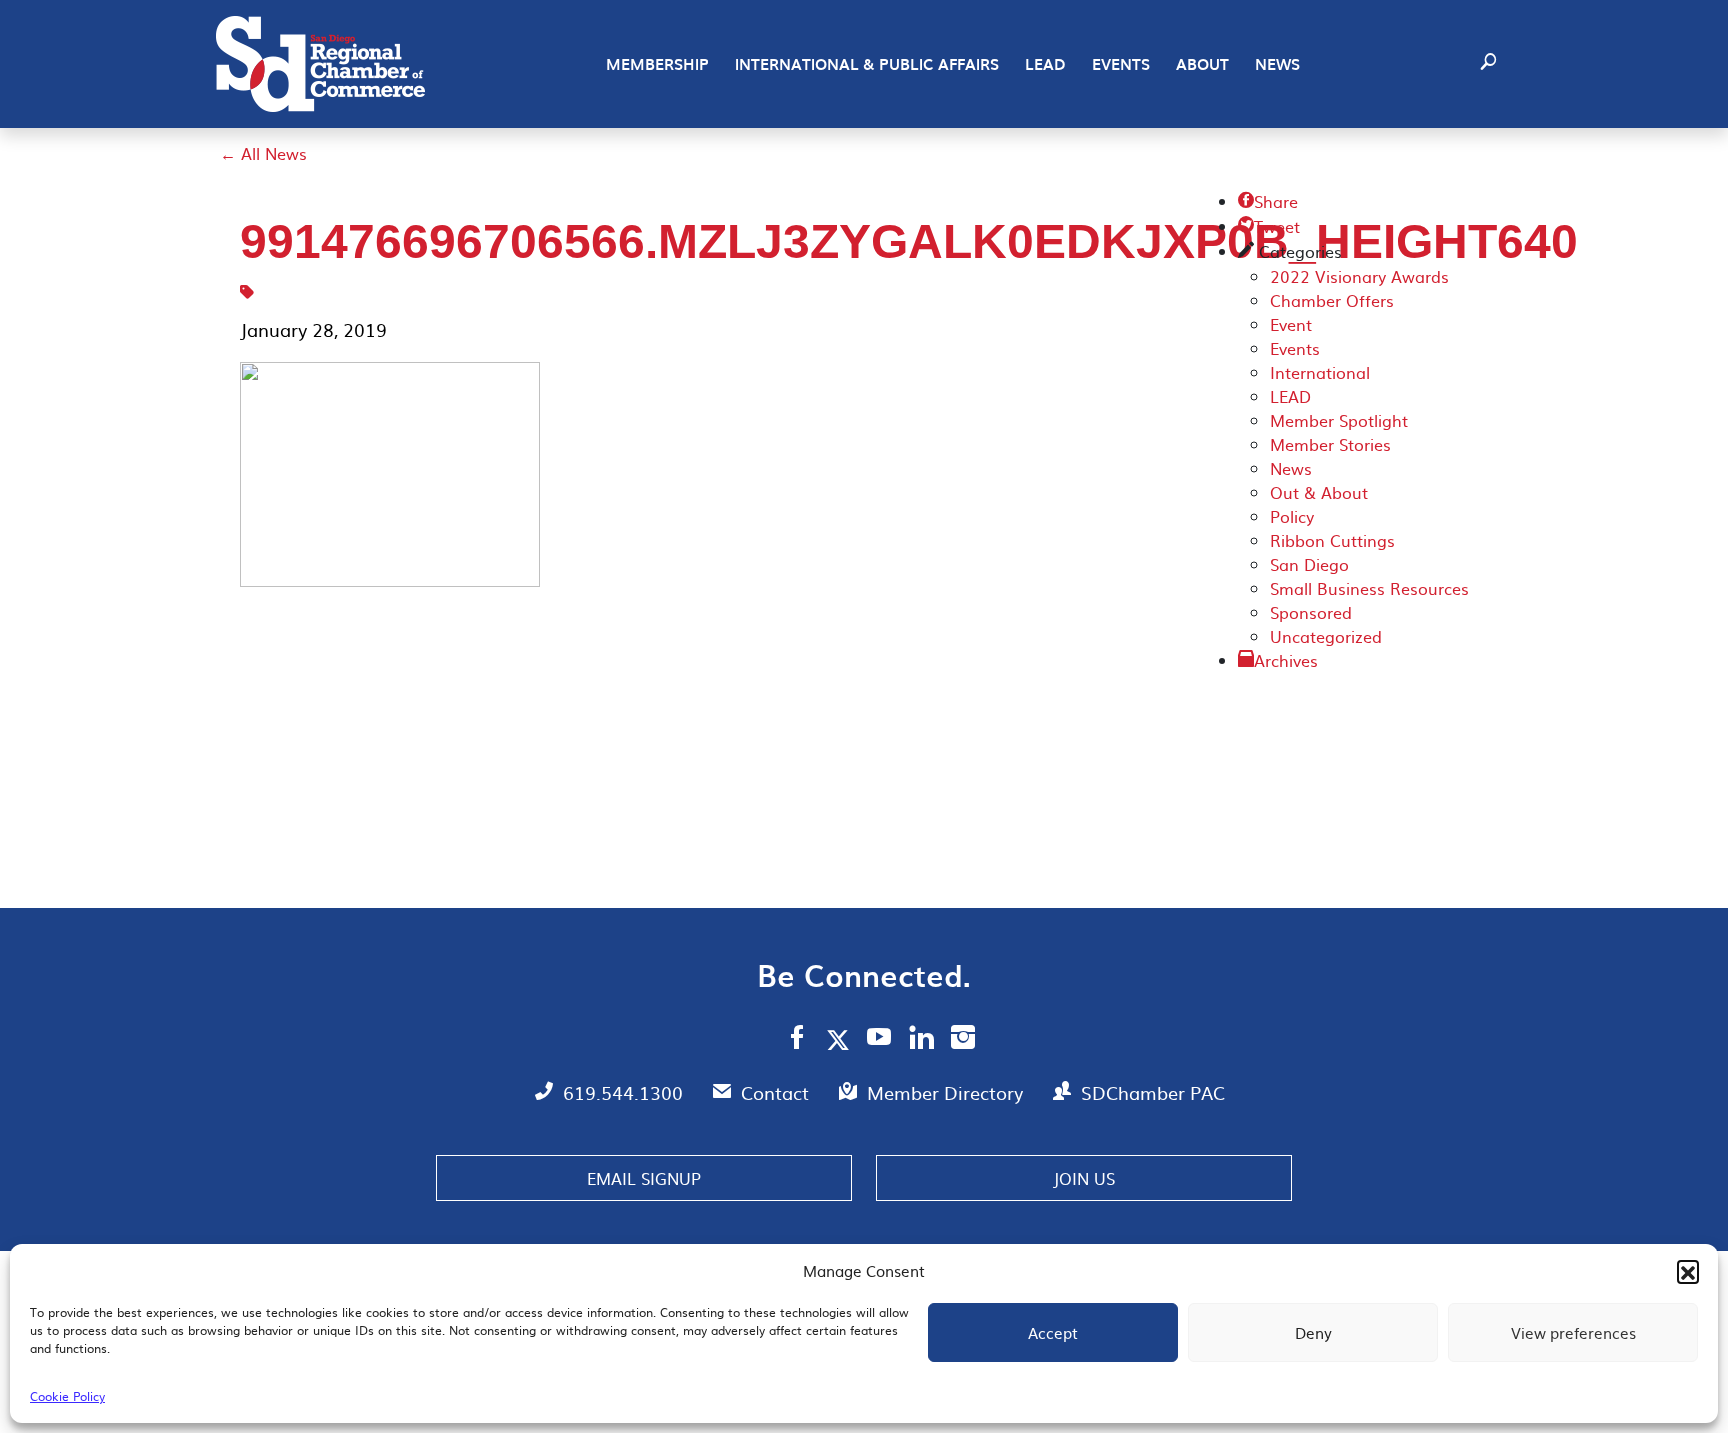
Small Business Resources (1369, 588)
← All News (263, 153)
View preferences (1573, 1332)
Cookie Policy (67, 1396)
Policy (1292, 516)
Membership (657, 64)
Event (1291, 324)
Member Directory (947, 1092)
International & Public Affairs (867, 64)
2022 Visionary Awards (1359, 276)
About (1202, 64)
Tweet (1269, 226)
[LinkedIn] (921, 1040)
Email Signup (644, 1178)
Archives (1286, 660)
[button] (1688, 1271)
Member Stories (1330, 444)
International (1320, 372)
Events (1121, 64)
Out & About (1319, 492)
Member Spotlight (1339, 420)
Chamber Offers (1332, 300)
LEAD (1045, 64)
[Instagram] (963, 1040)
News (1277, 64)
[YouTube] (879, 1040)
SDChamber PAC (1153, 1092)
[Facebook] (797, 1040)
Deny (1313, 1332)
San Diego (1309, 564)
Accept (1053, 1332)
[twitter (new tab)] (841, 1039)
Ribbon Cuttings (1332, 540)
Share (1268, 201)
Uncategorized (1326, 636)
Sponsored (1311, 612)
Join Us (1084, 1178)
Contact (777, 1092)
